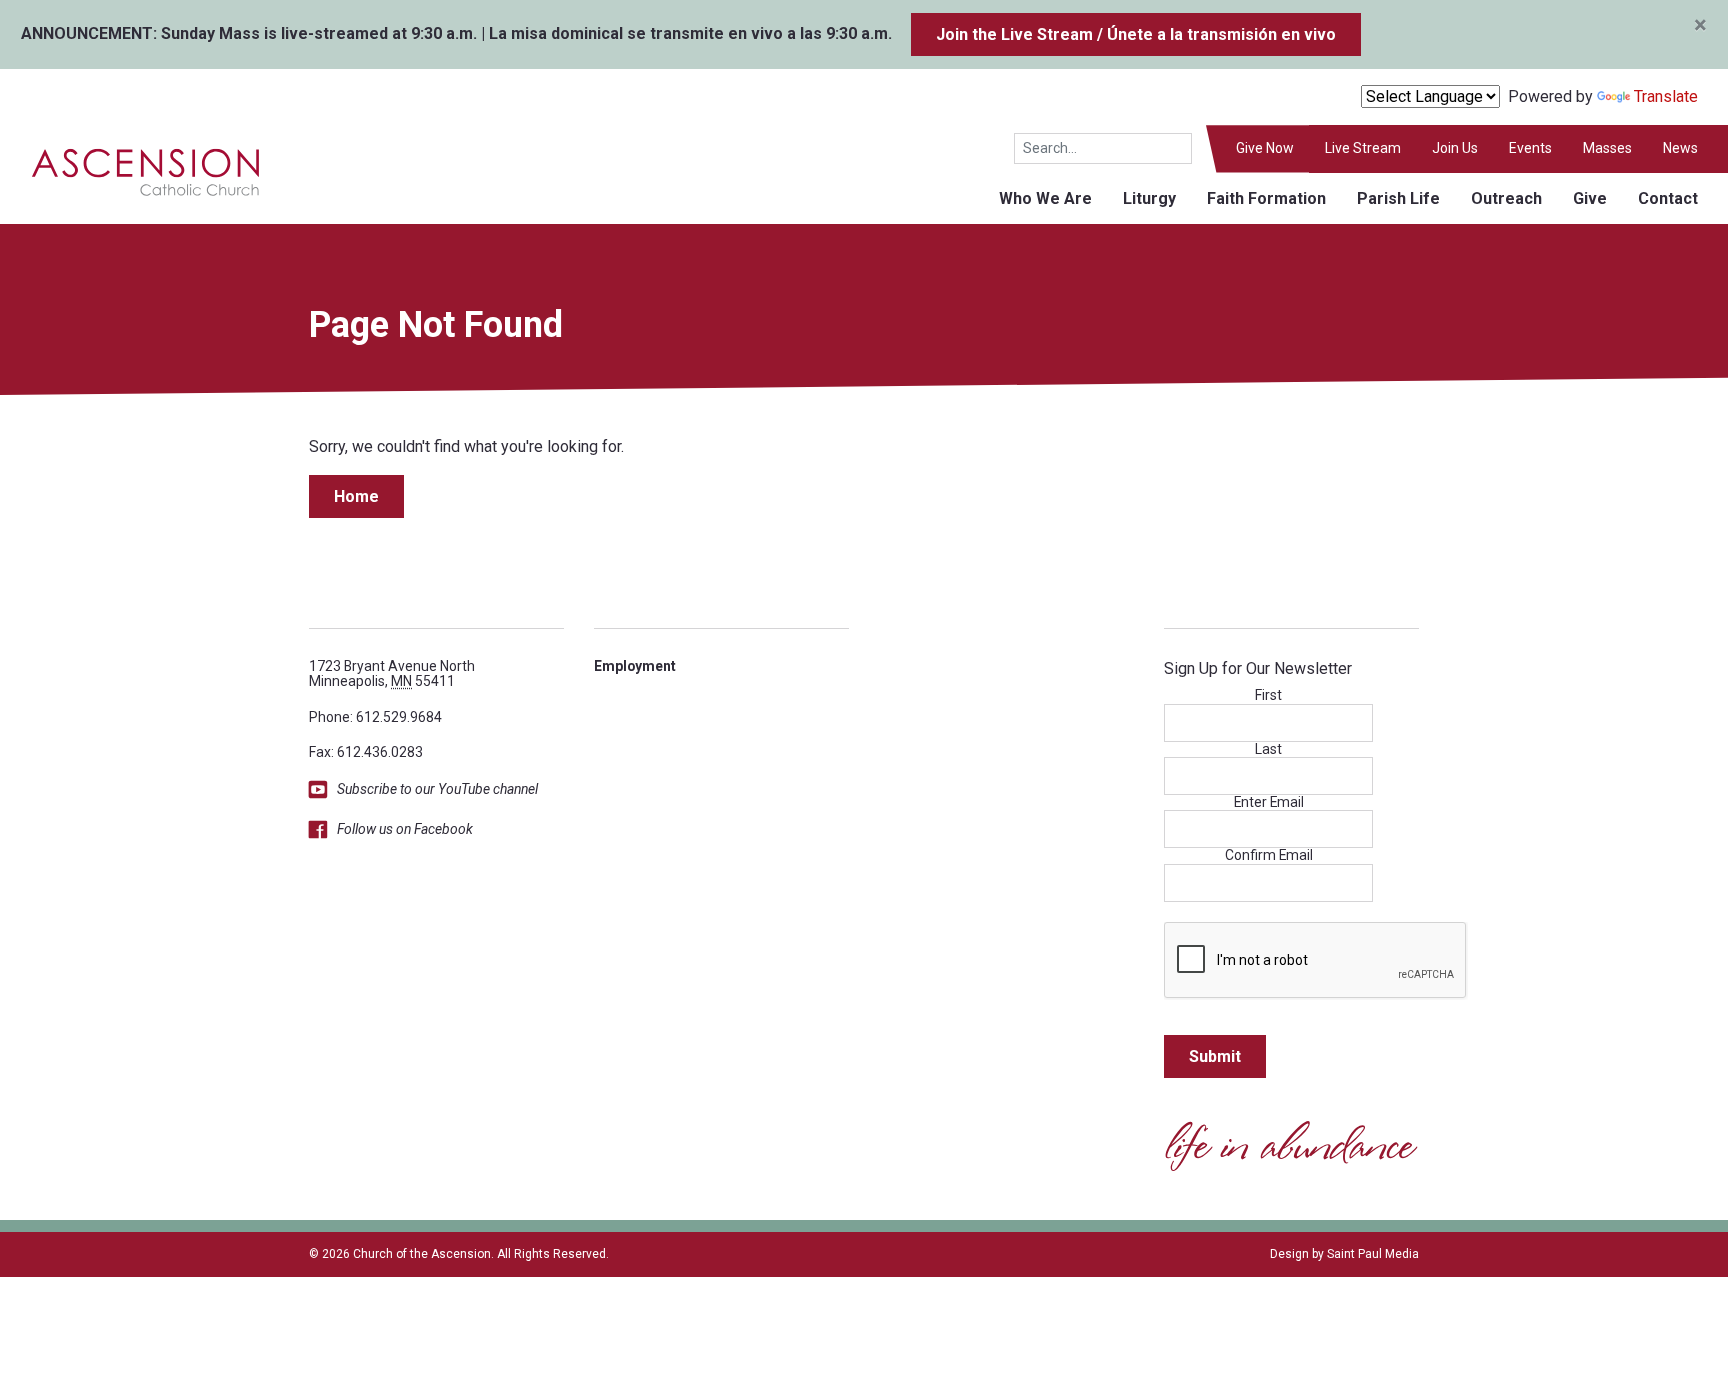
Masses (1607, 148)
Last (1268, 749)
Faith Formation (1266, 198)
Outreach (1506, 198)
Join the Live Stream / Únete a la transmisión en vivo (1136, 34)
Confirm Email (1269, 855)
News (1680, 148)
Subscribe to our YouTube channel (437, 789)
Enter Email (1269, 802)
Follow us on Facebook (405, 829)
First (1268, 695)
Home (356, 496)
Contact (1668, 198)
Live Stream (1363, 148)
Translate (1666, 96)
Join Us (1455, 148)
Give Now (1265, 148)
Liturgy (1149, 198)
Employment (635, 666)
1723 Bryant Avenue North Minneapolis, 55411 (392, 673)
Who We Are (1045, 198)
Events (1530, 148)
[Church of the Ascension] (131, 170)
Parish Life (1398, 198)
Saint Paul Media (1373, 1254)
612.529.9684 (399, 717)
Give (1590, 198)
